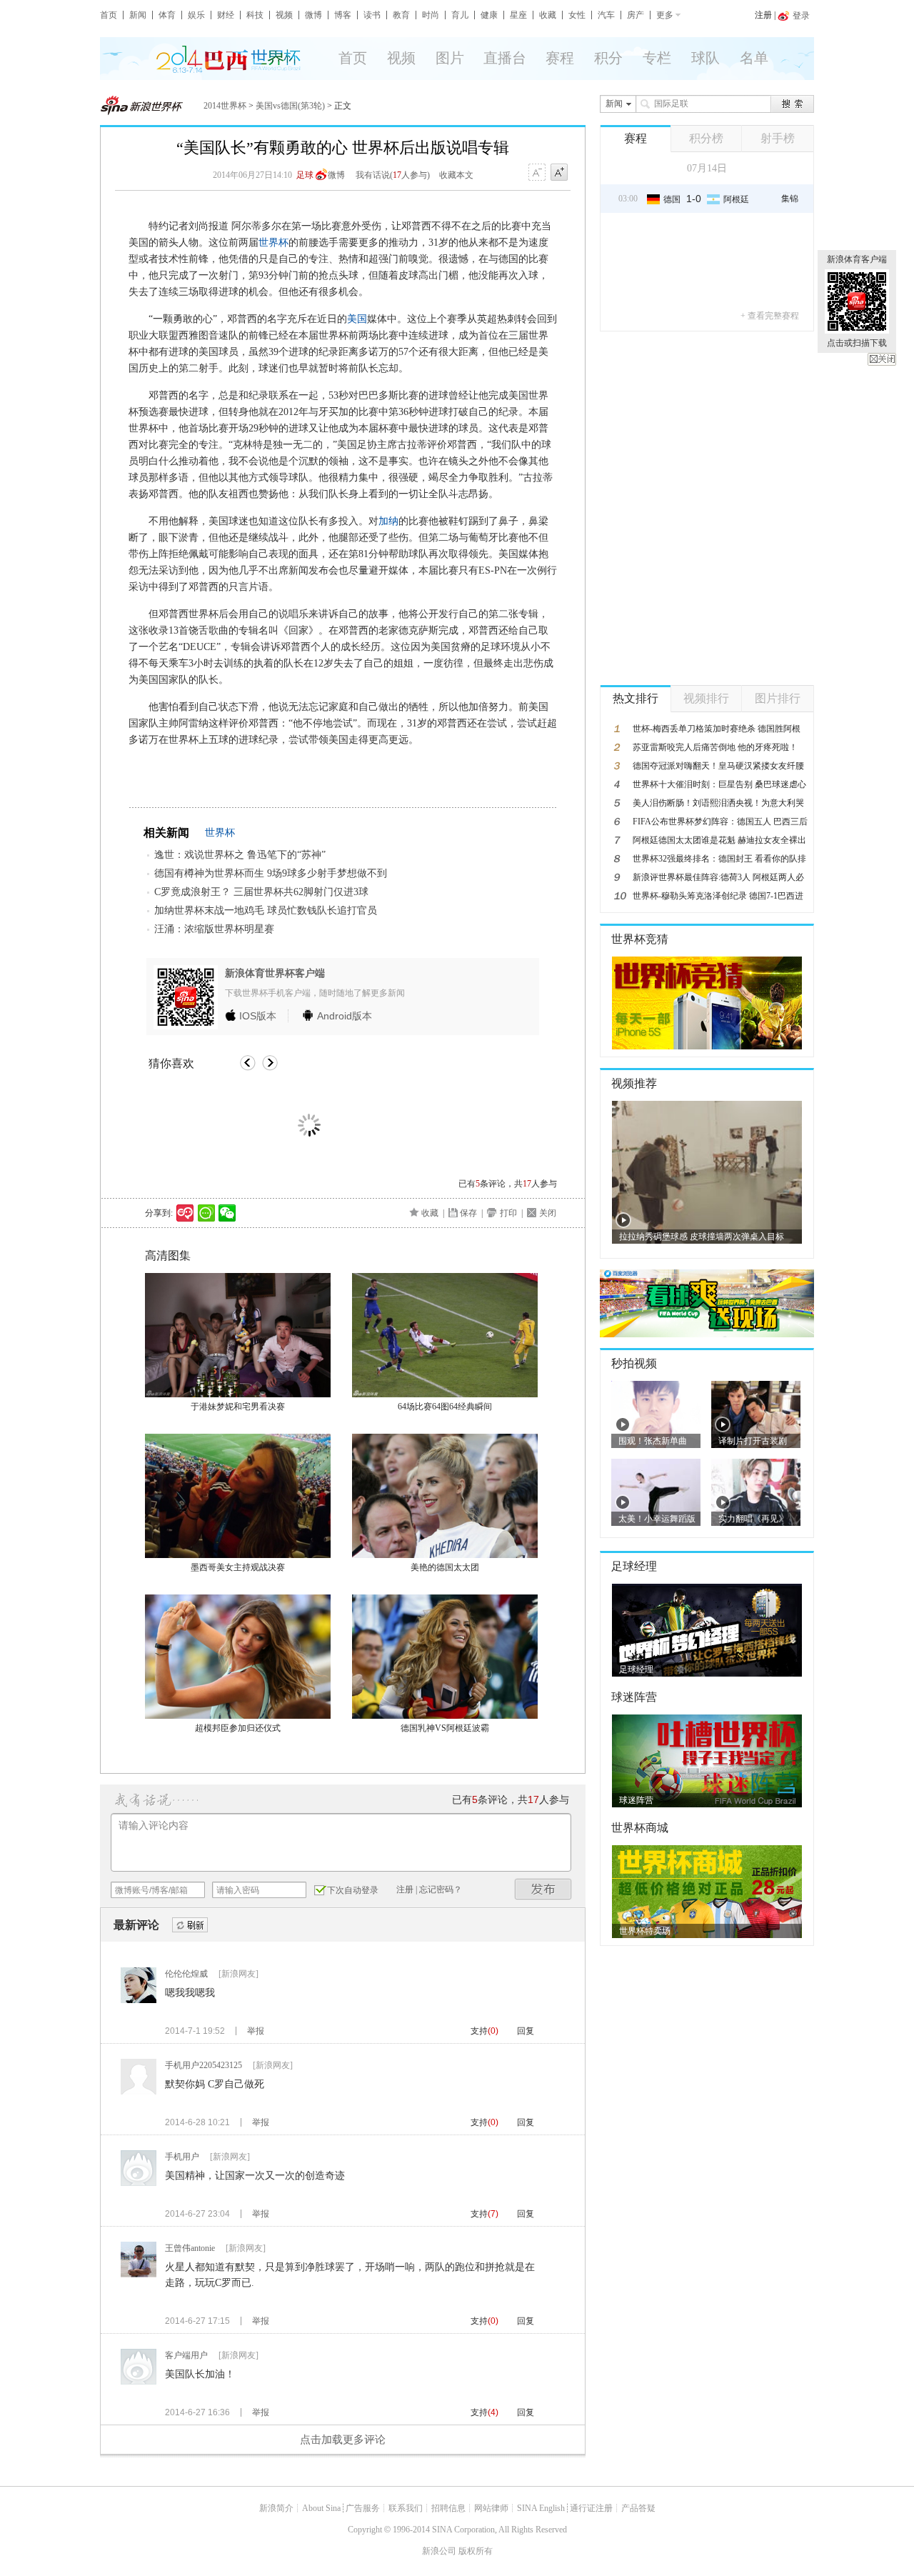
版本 (258, 1016)
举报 (256, 2031)
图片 (450, 58)
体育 (167, 15)
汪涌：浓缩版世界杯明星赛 (214, 929)
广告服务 (363, 2508)
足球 (305, 175)
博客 (343, 15)
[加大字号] (559, 173)
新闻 (138, 15)
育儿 (460, 15)
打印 (508, 1213)
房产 (636, 15)
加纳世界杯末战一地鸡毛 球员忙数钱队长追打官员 (266, 910)
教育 (401, 15)
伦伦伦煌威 (186, 1974)
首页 (109, 15)
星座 (518, 15)
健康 (489, 15)
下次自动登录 (353, 1890)
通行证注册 (591, 2508)
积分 (608, 58)
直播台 (505, 58)
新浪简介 (276, 2508)
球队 (705, 58)
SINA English (541, 2508)
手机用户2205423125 (204, 2065)
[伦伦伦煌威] (139, 2000)
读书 (372, 15)
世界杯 (273, 243)
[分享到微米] (185, 1213)
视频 (284, 15)
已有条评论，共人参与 (508, 1184)
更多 (665, 15)
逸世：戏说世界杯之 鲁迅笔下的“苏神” (240, 855)
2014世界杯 (225, 106)
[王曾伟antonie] (139, 2275)
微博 (313, 15)
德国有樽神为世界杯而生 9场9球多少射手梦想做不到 (271, 873)
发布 (543, 1889)
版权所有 (476, 2551)
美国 (357, 319)
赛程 (560, 58)
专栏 (657, 58)
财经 (226, 15)
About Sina (321, 2508)
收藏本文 (456, 175)
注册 (763, 15)
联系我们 (406, 2508)
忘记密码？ (441, 1889)
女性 (577, 15)
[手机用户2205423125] (139, 2092)
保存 (468, 1213)
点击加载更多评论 (343, 2440)
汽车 (606, 15)
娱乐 (196, 15)
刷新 (190, 1926)
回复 (526, 2031)
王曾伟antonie (190, 2248)
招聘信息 (448, 2508)
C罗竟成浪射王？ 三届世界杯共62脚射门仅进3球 (261, 892)
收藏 (548, 15)
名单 (754, 58)
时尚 (431, 15)
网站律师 (491, 2508)
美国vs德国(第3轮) (290, 106)
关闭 (882, 359)
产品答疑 (638, 2508)
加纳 (388, 521)
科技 (255, 15)
